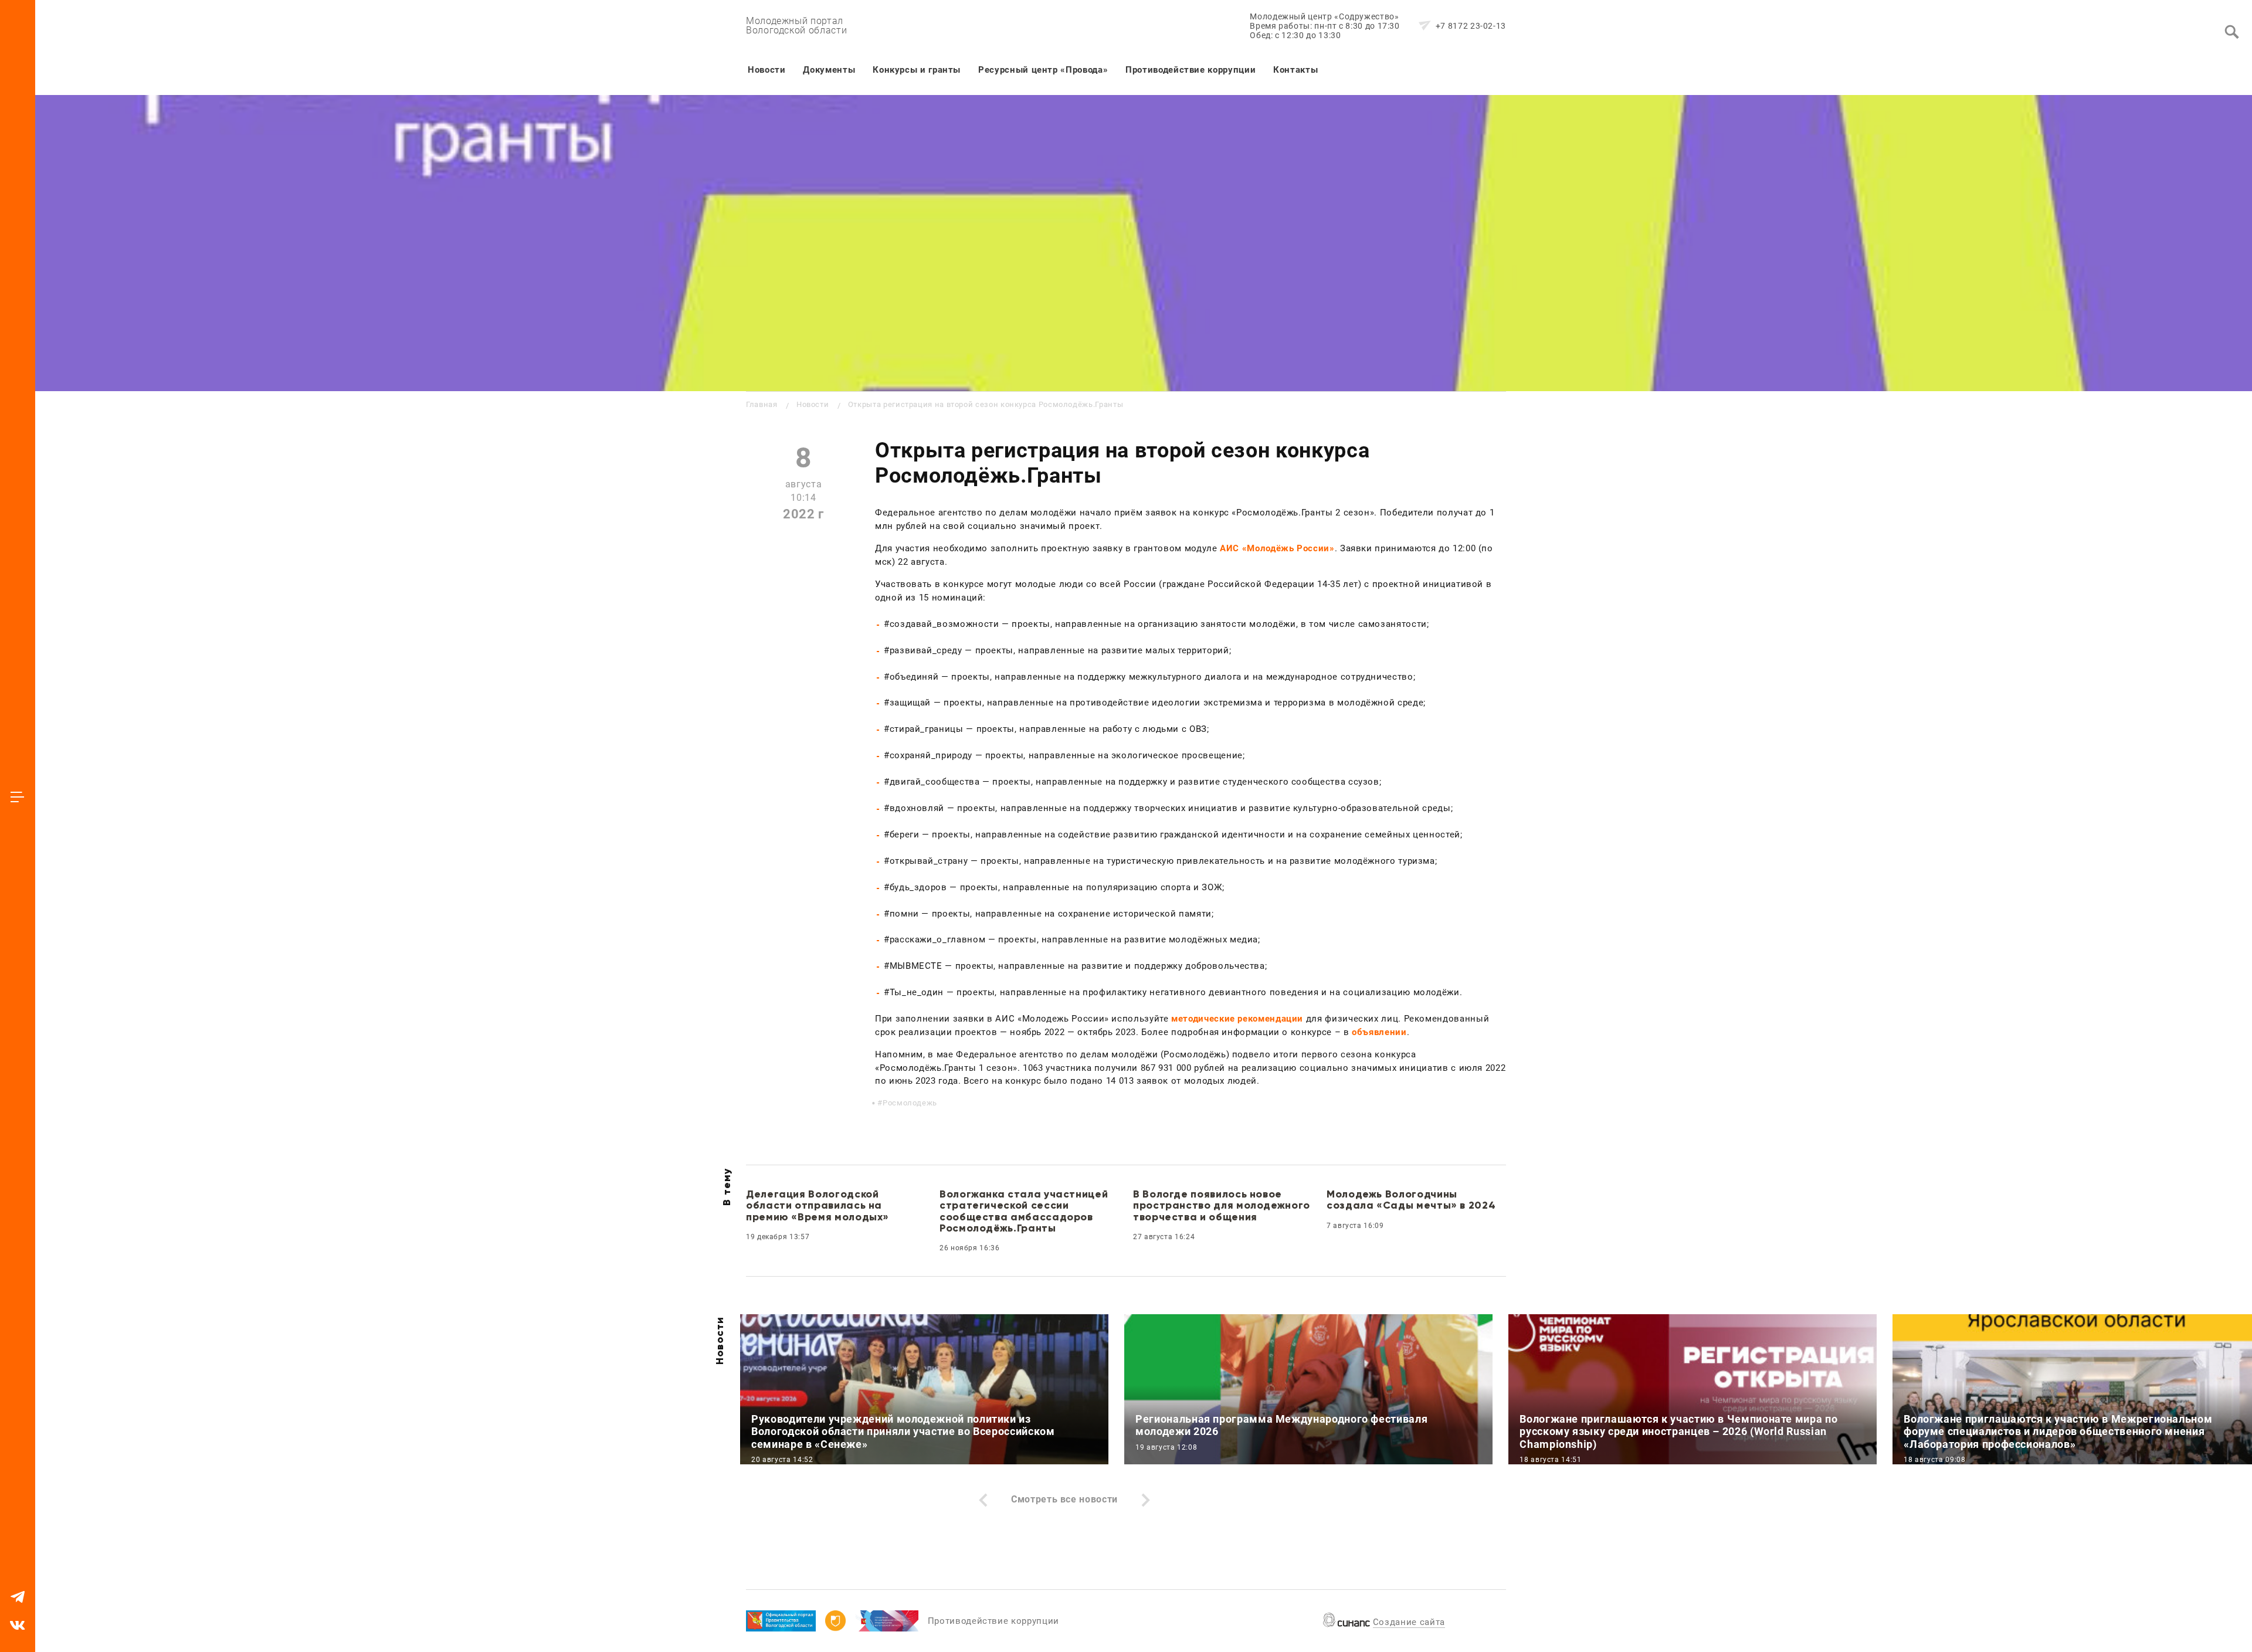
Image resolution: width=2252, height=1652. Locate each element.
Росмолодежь (910, 1103)
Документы (829, 70)
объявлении (1379, 1032)
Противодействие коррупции (1191, 70)
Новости (767, 70)
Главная (762, 404)
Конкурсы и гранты (917, 70)
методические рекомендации (1237, 1019)
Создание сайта (1409, 1622)
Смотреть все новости (1064, 1499)
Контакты (1295, 70)
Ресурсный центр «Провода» (1043, 70)
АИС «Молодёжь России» (1277, 548)
